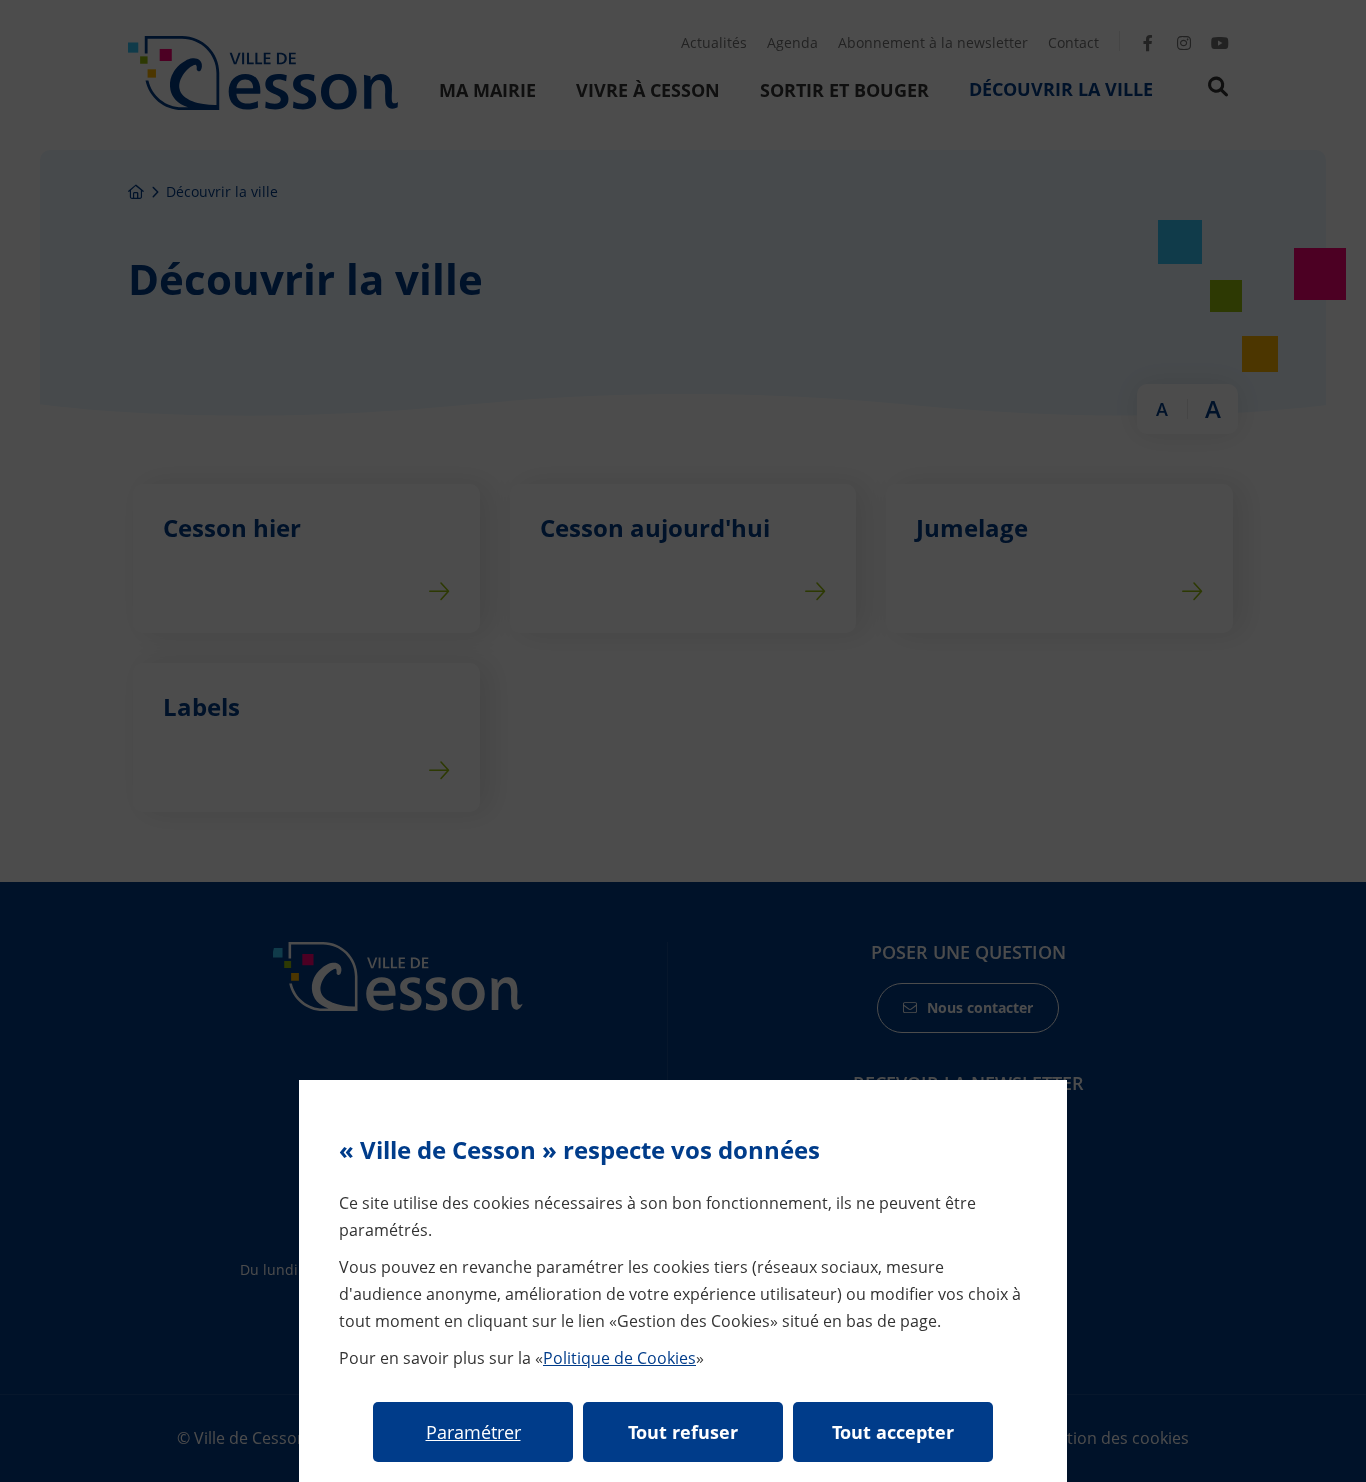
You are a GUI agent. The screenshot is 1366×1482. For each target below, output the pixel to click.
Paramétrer (473, 1432)
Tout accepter (893, 1432)
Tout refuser (683, 1432)
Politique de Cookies (619, 1358)
